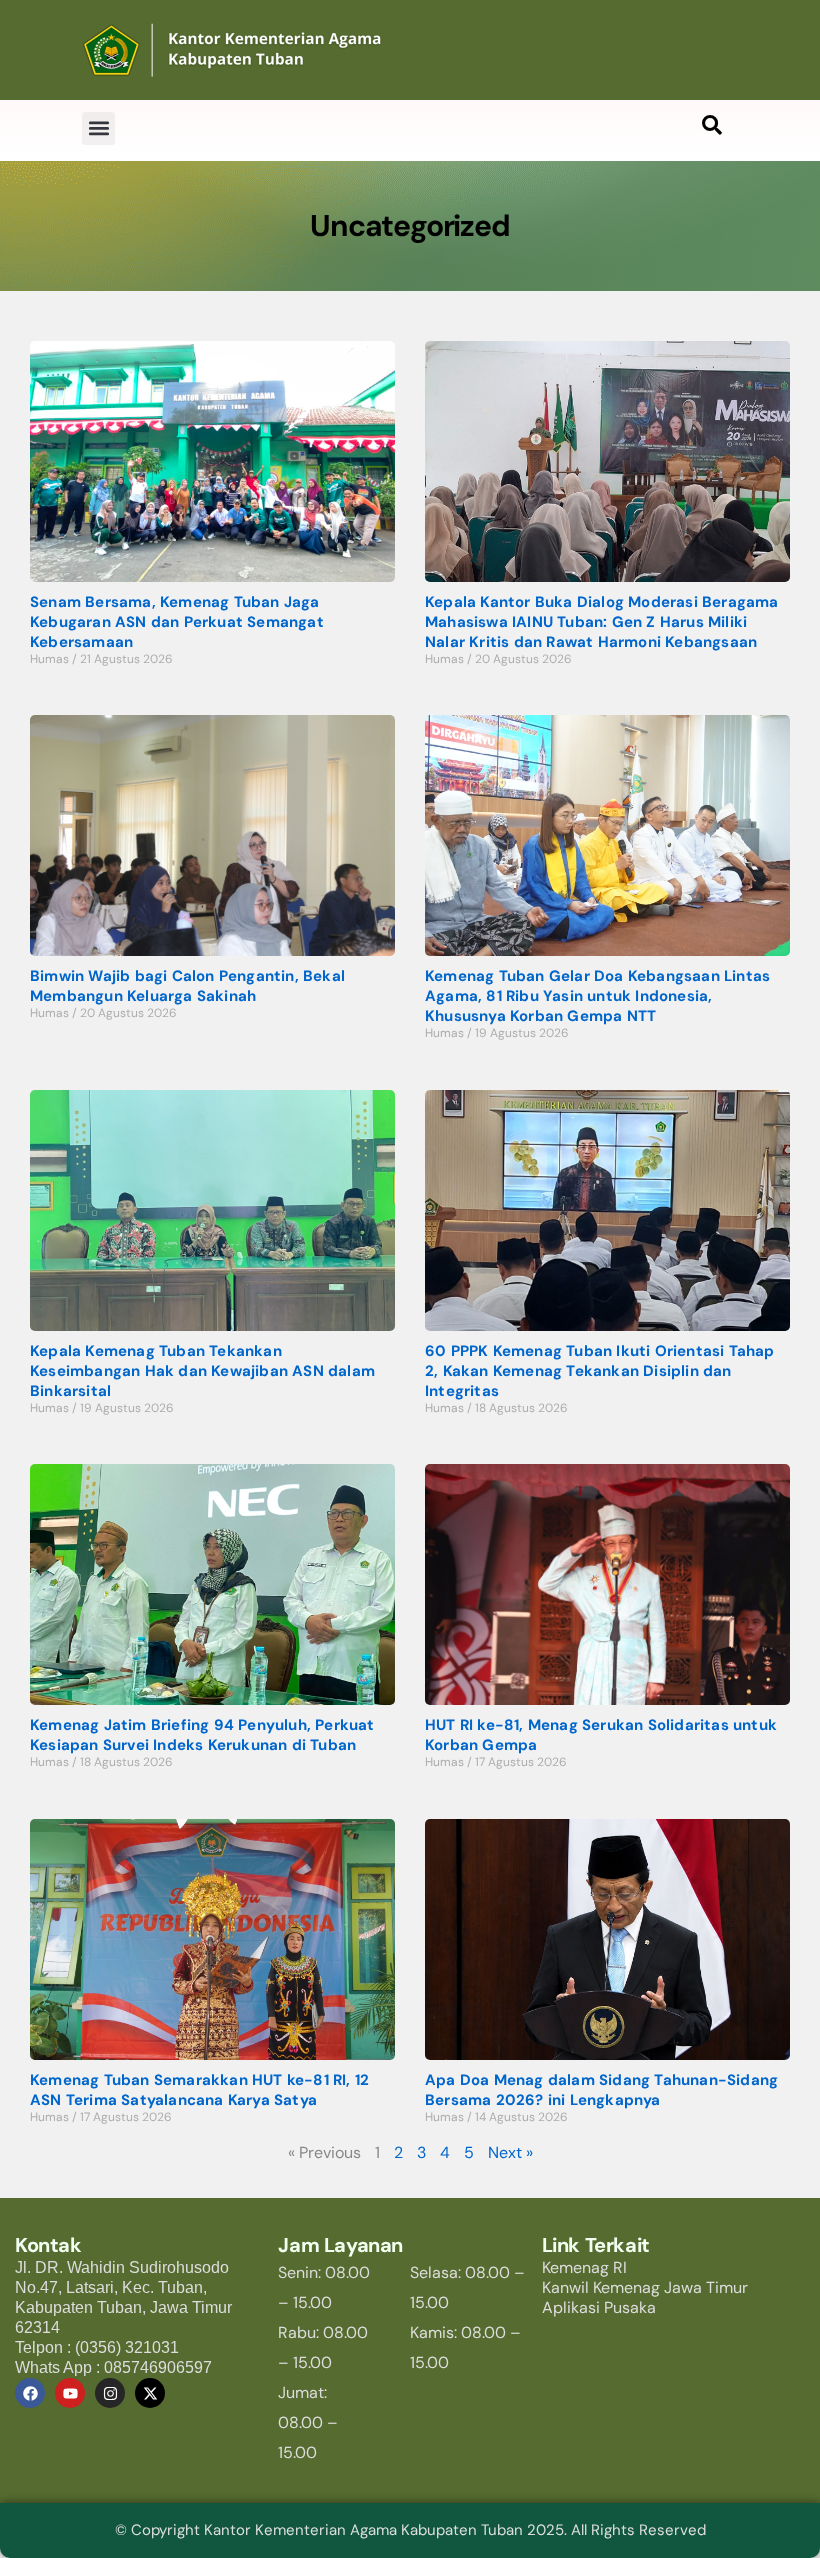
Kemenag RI (584, 2267)
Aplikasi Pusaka (599, 2307)
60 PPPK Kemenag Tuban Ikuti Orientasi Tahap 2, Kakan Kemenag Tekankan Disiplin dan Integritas (600, 1371)
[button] (98, 128)
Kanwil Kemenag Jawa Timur (645, 2287)
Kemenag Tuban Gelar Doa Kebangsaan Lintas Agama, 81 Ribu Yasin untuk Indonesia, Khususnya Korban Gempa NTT (597, 996)
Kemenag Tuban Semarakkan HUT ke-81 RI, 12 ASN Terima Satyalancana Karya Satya (199, 2090)
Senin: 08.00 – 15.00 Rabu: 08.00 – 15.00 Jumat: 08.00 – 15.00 (324, 2362)
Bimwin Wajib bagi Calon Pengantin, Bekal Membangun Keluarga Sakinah (187, 986)
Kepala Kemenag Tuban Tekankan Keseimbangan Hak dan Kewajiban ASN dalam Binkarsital (202, 1371)
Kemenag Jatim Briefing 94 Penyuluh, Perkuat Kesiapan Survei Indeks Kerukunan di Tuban (202, 1735)
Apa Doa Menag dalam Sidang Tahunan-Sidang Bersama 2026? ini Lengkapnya (601, 2090)
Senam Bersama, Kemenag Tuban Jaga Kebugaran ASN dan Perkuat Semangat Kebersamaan (177, 622)
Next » (510, 2152)
